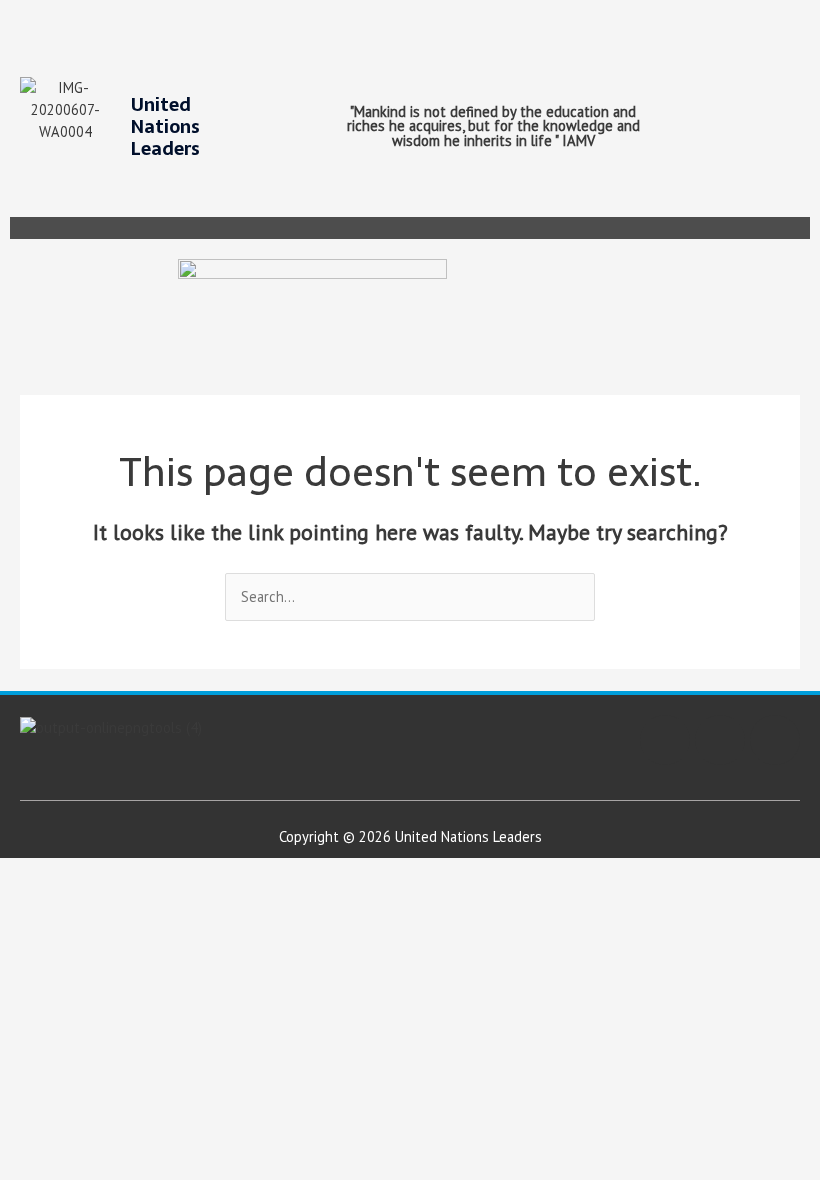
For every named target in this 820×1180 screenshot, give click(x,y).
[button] (802, 228)
